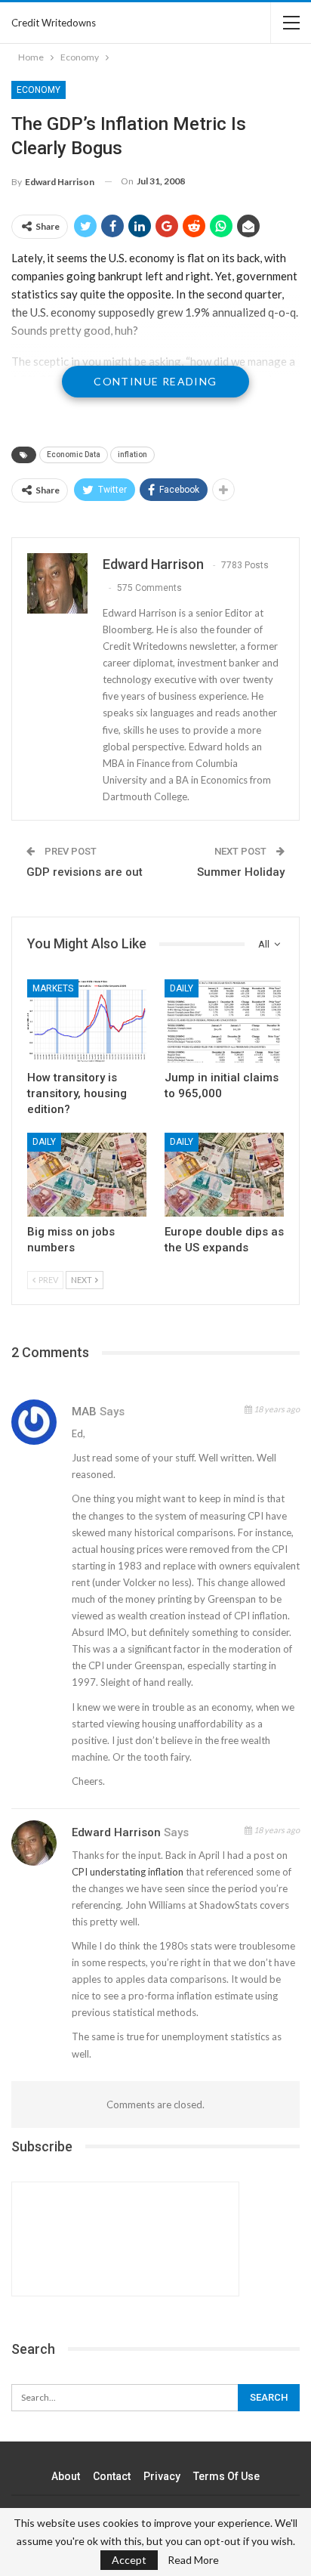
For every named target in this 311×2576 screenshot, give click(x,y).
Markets (53, 988)
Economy (38, 90)
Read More (193, 2560)
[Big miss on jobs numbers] (87, 1175)
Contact (112, 2476)
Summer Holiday (241, 872)
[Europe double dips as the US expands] (224, 1175)
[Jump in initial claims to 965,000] (224, 1021)
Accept (129, 2560)
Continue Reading (155, 381)
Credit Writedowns (54, 23)
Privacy (162, 2476)
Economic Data (74, 455)
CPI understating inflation (128, 1872)
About (66, 2476)
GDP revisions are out (85, 872)
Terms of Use (226, 2476)
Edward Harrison (116, 1832)
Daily (182, 988)
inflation (132, 455)
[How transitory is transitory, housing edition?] (87, 1021)
